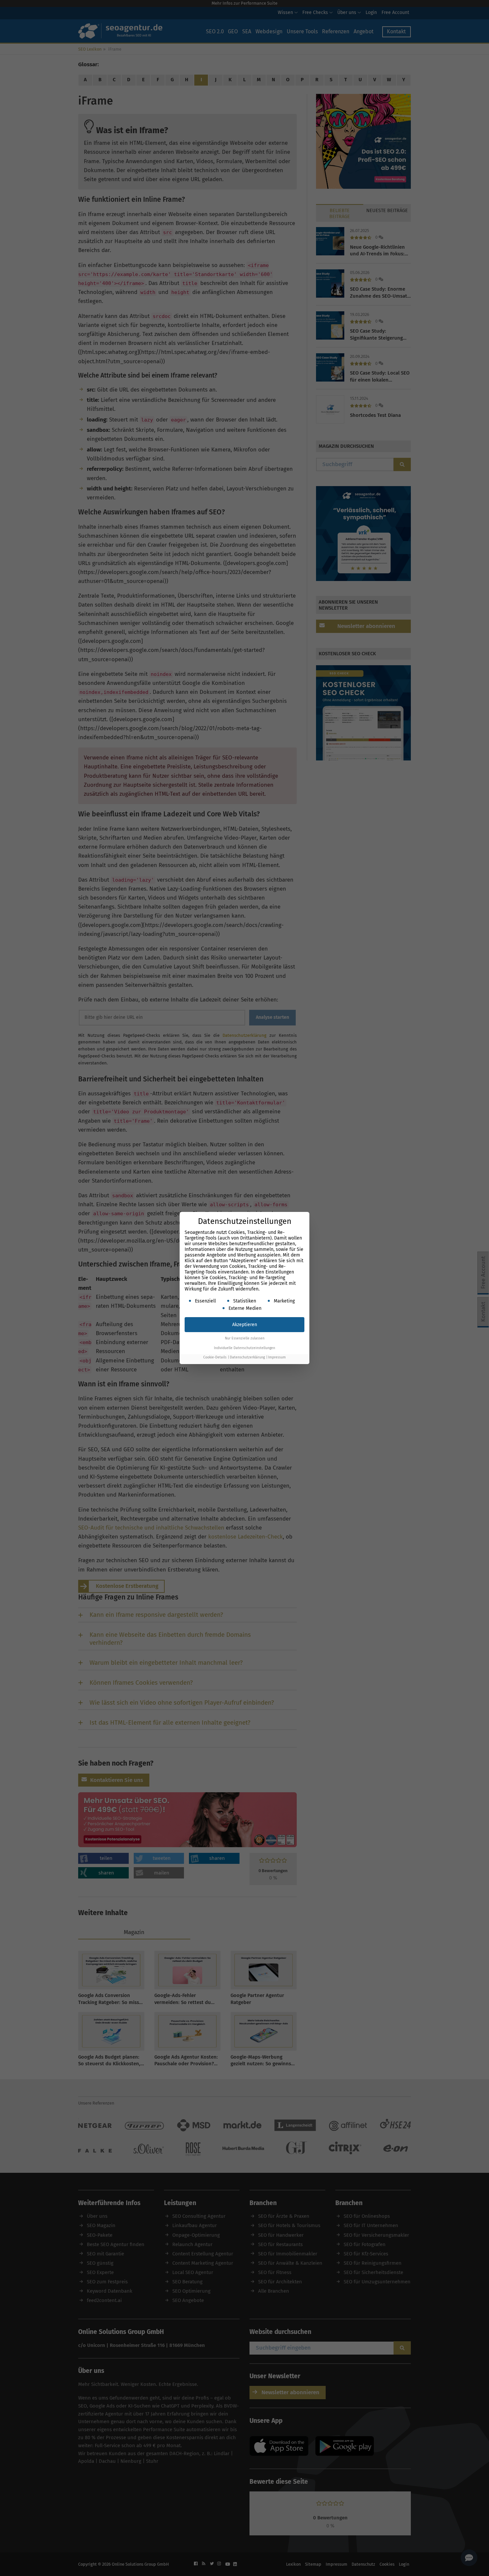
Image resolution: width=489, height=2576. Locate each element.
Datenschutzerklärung (247, 1357)
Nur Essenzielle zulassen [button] (245, 1338)
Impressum (277, 1357)
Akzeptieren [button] (245, 1325)
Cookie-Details (215, 1357)
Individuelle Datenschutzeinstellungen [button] (244, 1348)
